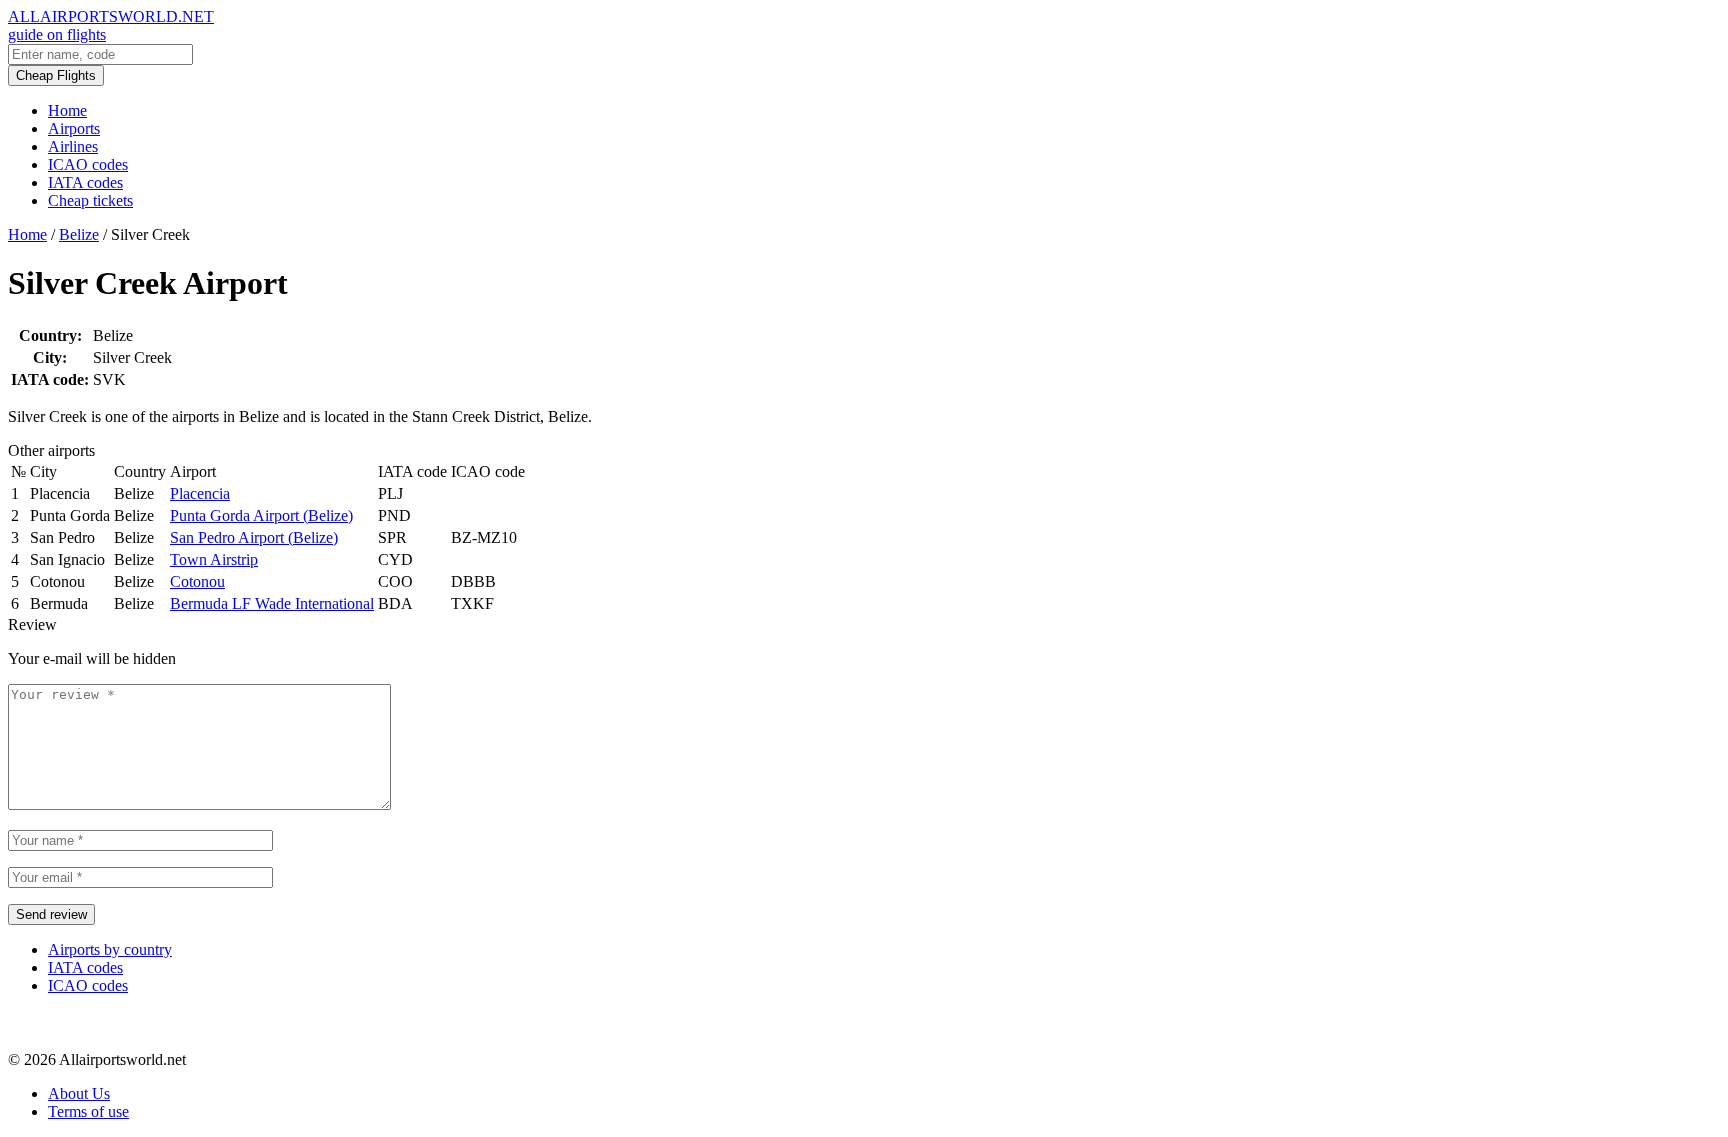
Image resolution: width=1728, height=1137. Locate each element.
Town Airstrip (214, 559)
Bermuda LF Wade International (272, 603)
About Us (79, 1093)
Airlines (73, 146)
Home (67, 110)
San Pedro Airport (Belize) (254, 537)
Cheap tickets (90, 200)
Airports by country (110, 949)
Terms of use (88, 1111)
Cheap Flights (56, 75)
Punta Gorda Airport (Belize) (261, 515)
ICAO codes (88, 164)
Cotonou (197, 581)
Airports (74, 128)
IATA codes (85, 182)
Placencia (200, 493)
